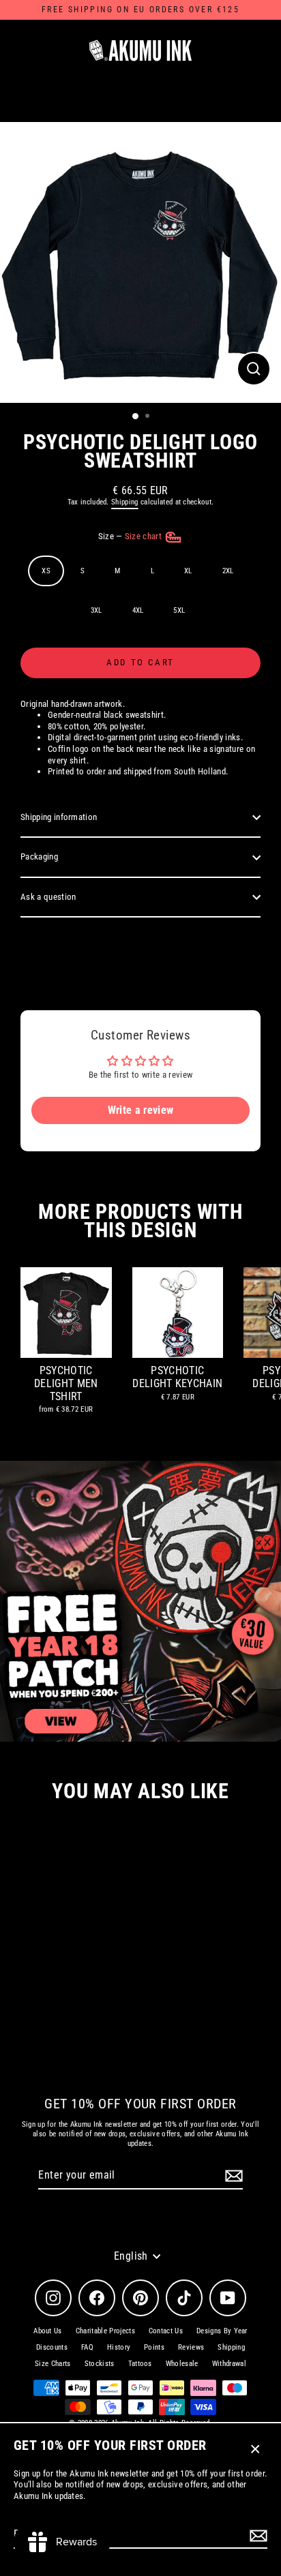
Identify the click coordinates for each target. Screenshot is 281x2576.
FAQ (87, 2347)
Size (131, 536)
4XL (138, 610)
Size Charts (53, 2364)
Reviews (191, 2347)
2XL (228, 571)
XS (46, 571)
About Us (48, 2331)
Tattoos (140, 2364)
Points (154, 2347)
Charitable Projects (105, 2331)
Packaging (39, 857)
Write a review (140, 1110)
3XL (97, 610)
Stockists (100, 2364)
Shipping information (59, 817)
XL (188, 571)
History (119, 2347)
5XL (179, 610)
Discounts (52, 2347)
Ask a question (48, 897)
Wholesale (182, 2364)
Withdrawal (229, 2364)
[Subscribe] (256, 2535)
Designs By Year (222, 2331)
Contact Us (166, 2331)
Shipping (125, 502)
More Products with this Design (140, 1221)
